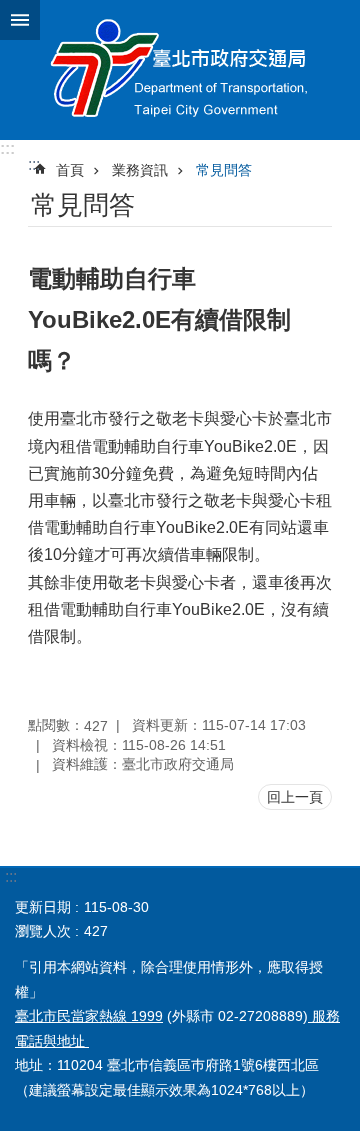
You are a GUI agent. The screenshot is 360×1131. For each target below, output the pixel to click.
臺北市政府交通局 (180, 70)
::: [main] (34, 164)
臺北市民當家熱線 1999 (89, 1016)
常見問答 (224, 170)
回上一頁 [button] (295, 797)
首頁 (70, 170)
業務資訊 (140, 170)
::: (7, 148)
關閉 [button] (20, 20)
